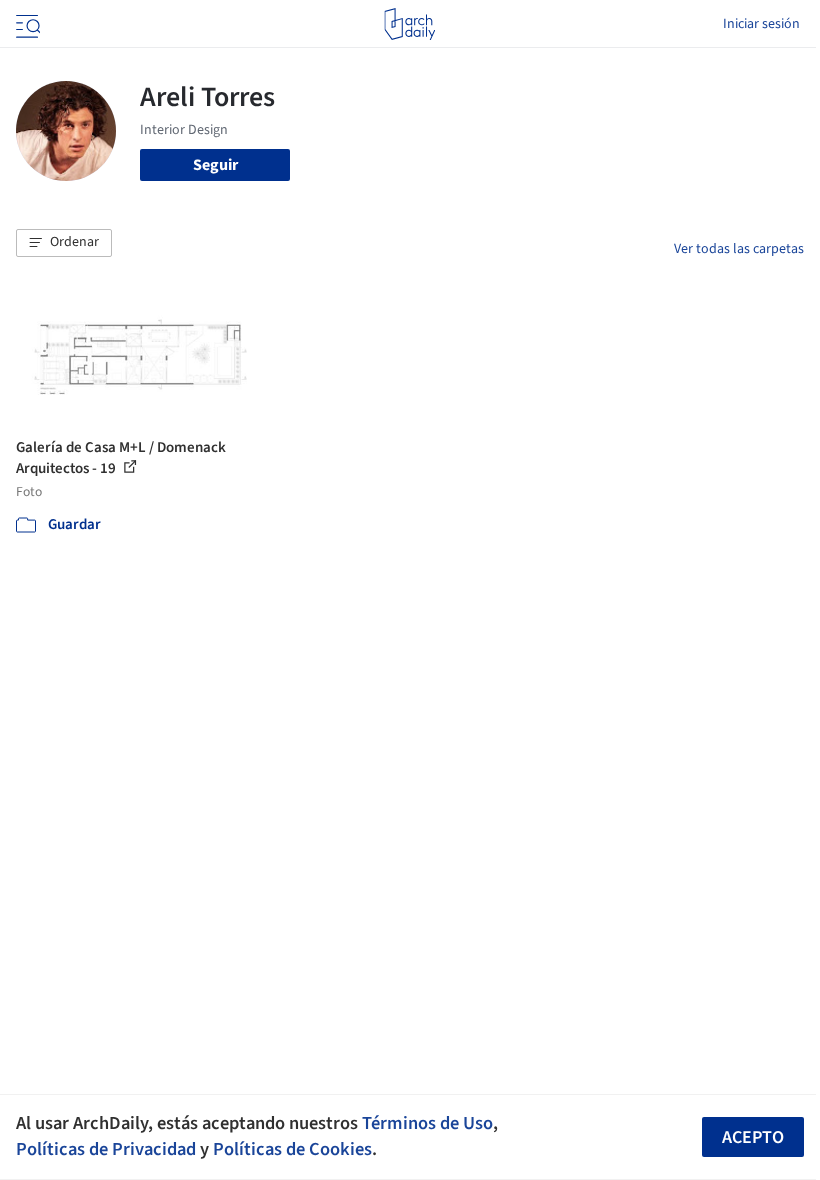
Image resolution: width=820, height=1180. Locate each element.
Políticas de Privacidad (106, 1149)
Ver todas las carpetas (739, 249)
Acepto (753, 1137)
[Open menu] (26, 24)
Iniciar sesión (761, 24)
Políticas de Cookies (292, 1149)
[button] (64, 243)
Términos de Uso (427, 1123)
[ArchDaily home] (409, 24)
